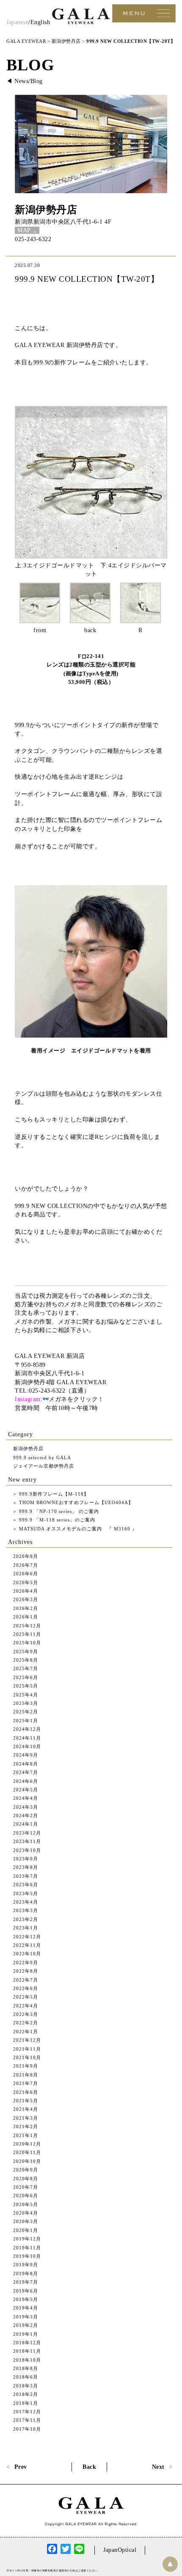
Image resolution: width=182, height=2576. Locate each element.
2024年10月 (27, 1746)
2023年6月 (26, 1885)
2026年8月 (26, 1556)
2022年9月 (26, 1963)
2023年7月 (26, 1876)
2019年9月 (26, 2265)
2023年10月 (27, 1850)
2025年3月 (26, 1703)
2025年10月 (27, 1643)
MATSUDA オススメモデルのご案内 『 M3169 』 (77, 1529)
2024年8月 (26, 1764)
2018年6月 (26, 2377)
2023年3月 (26, 1910)
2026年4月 (26, 1591)
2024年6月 (26, 1781)
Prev (21, 2467)
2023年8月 (26, 1867)
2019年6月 (26, 2291)
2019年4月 (26, 2308)
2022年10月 (27, 1954)
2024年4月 (26, 1798)
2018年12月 (27, 2343)
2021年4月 (26, 2109)
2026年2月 (26, 1608)
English (40, 22)
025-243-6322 (33, 239)
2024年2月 (26, 1815)
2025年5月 (26, 1686)
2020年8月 (26, 2179)
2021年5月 (26, 2101)
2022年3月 (26, 2014)
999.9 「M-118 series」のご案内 (56, 1520)
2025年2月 (26, 1712)
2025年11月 (27, 1634)
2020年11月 (27, 2152)
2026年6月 (26, 1574)
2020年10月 (27, 2161)
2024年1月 (26, 1824)
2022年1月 (26, 2032)
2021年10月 (27, 2057)
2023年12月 (27, 1833)
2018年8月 (26, 2368)
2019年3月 (26, 2317)
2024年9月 (26, 1755)
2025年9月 (26, 1652)
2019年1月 (26, 2334)
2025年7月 (26, 1668)
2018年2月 (26, 2394)
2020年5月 (26, 2204)
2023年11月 (27, 1841)
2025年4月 (26, 1695)
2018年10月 (27, 2360)
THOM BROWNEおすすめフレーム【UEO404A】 (75, 1502)
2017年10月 (27, 2429)
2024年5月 (26, 1790)
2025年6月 (26, 1677)
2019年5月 (26, 2299)
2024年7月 (26, 1772)
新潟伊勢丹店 (46, 210)
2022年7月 (26, 1980)
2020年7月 (26, 2187)
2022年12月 (27, 1937)
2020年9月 (26, 2170)
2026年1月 (26, 1617)
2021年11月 (27, 2049)
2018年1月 (26, 2403)
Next (158, 2467)
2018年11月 (27, 2351)
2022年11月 (27, 1945)
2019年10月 (27, 2256)
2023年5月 (26, 1893)
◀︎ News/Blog (25, 81)
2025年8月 (26, 1660)
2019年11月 (27, 2248)
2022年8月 (26, 1971)
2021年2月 (26, 2126)
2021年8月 (26, 2075)
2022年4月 (26, 2006)
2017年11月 (27, 2420)
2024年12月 (27, 1729)
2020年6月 (26, 2196)
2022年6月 (26, 1988)
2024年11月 (27, 1738)
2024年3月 (26, 1807)
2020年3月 (26, 2221)
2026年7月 (26, 1565)
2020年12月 (27, 2144)
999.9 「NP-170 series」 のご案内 (58, 1511)
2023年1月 (26, 1928)
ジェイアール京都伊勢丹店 (44, 1466)
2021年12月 (27, 2040)
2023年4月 (26, 1902)
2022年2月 (26, 2023)
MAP (24, 230)
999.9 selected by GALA (42, 1457)
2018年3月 (26, 2386)
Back (89, 2467)
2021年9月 (26, 2066)
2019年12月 (27, 2239)
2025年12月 (27, 1626)
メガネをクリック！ (76, 1399)
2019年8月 (26, 2273)
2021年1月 (26, 2135)
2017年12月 (27, 2412)
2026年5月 (26, 1582)
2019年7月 (26, 2282)
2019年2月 (26, 2325)
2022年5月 (26, 1997)
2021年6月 (26, 2092)
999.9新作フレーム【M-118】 (53, 1494)
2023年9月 (26, 1859)
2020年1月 (26, 2230)
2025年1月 (26, 1721)
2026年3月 (26, 1599)
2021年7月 (26, 2083)
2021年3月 (26, 2118)
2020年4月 (26, 2213)
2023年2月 (26, 1919)
